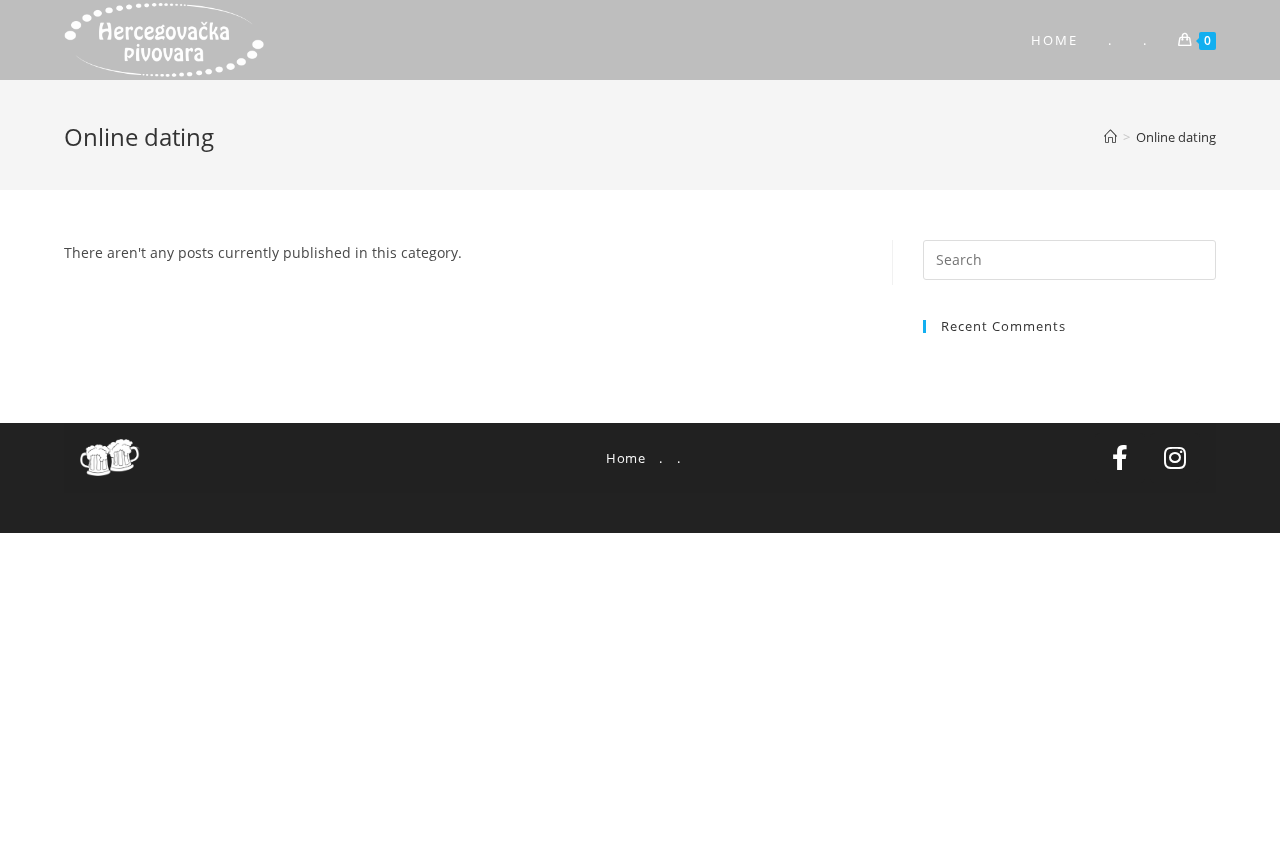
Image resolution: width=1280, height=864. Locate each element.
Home (625, 458)
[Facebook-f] (1120, 458)
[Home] (1110, 137)
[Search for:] (1069, 258)
